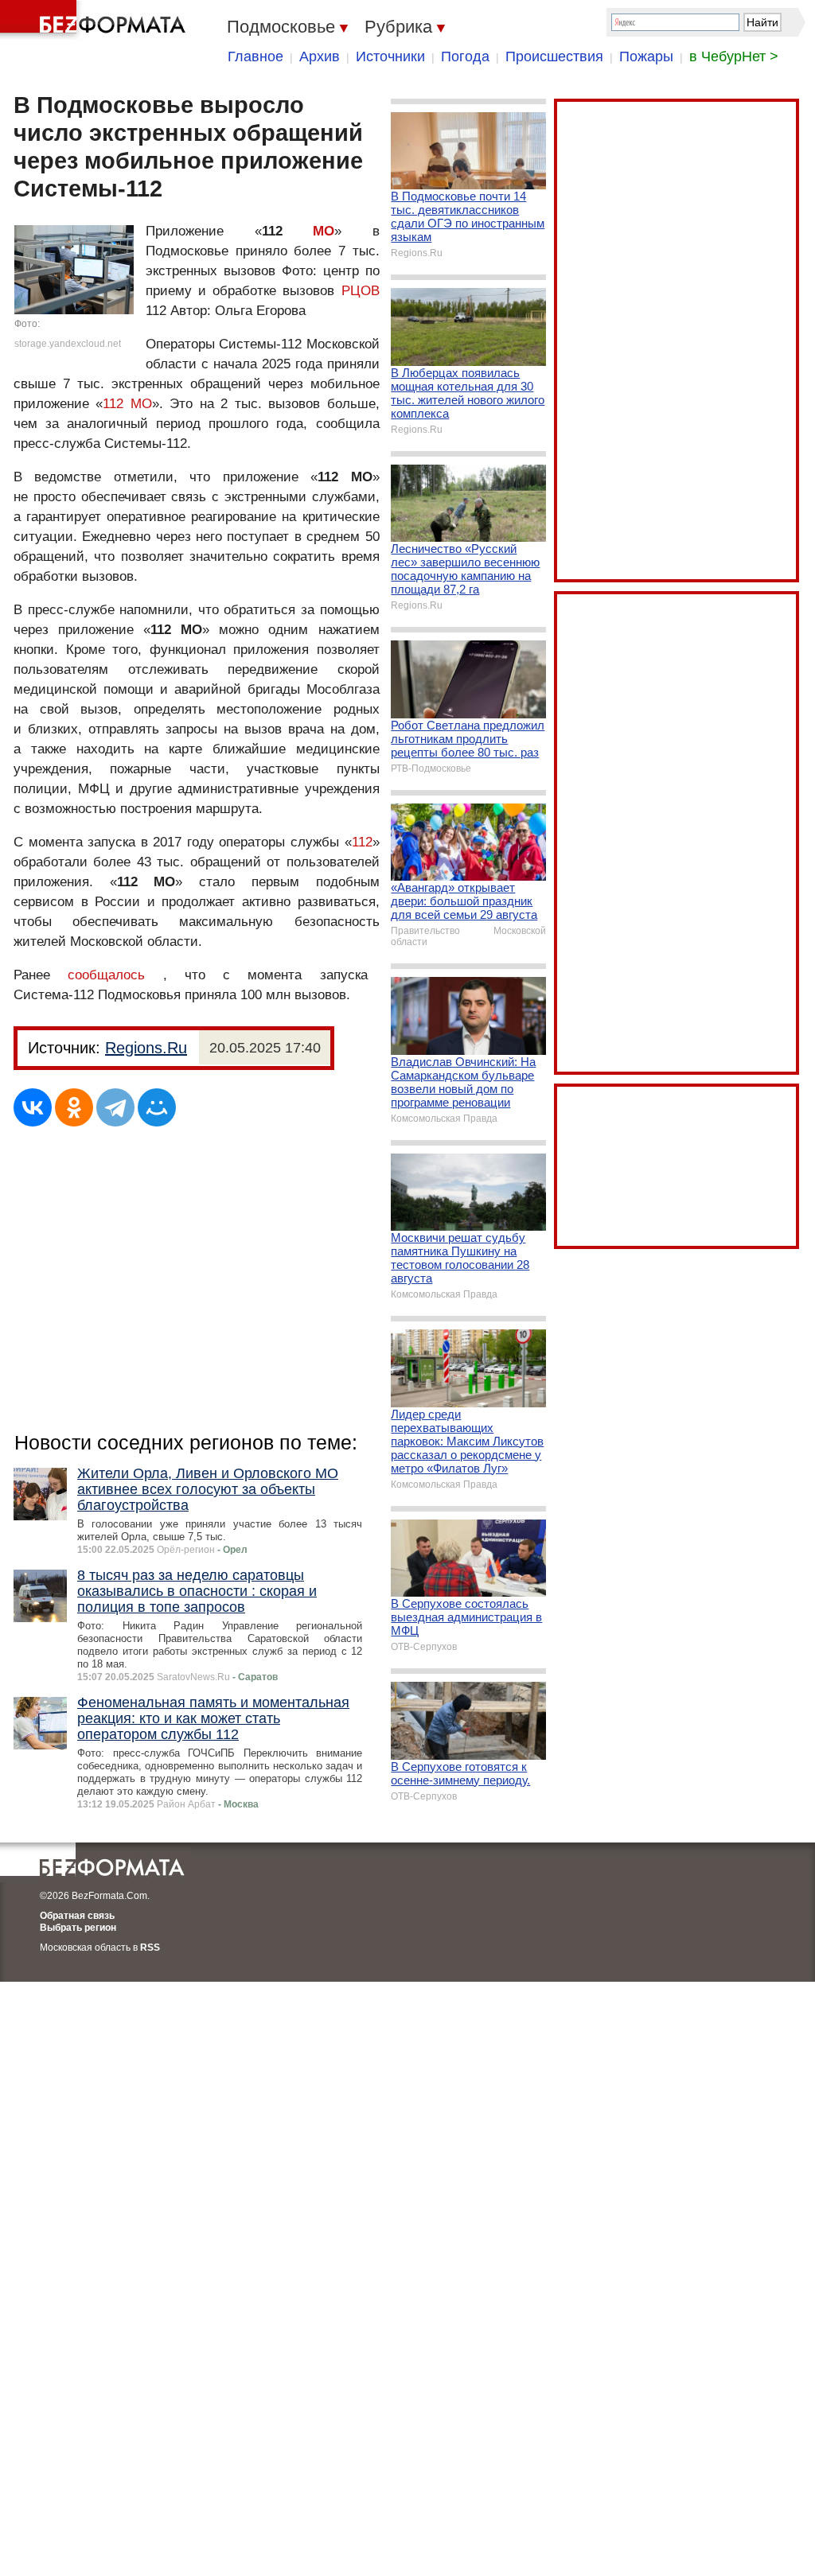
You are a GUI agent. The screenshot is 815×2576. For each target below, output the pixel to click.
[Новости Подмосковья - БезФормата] (96, 20)
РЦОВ (361, 291)
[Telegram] (115, 1107)
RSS (150, 1948)
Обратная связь (77, 1916)
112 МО (127, 404)
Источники (390, 56)
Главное (255, 56)
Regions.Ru (146, 1048)
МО (324, 231)
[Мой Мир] (157, 1107)
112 (362, 842)
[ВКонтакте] (33, 1107)
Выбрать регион (78, 1928)
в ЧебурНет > (734, 56)
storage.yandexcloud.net (68, 344)
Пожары (646, 56)
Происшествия (554, 56)
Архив (320, 56)
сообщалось (106, 975)
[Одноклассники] (74, 1107)
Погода (465, 56)
